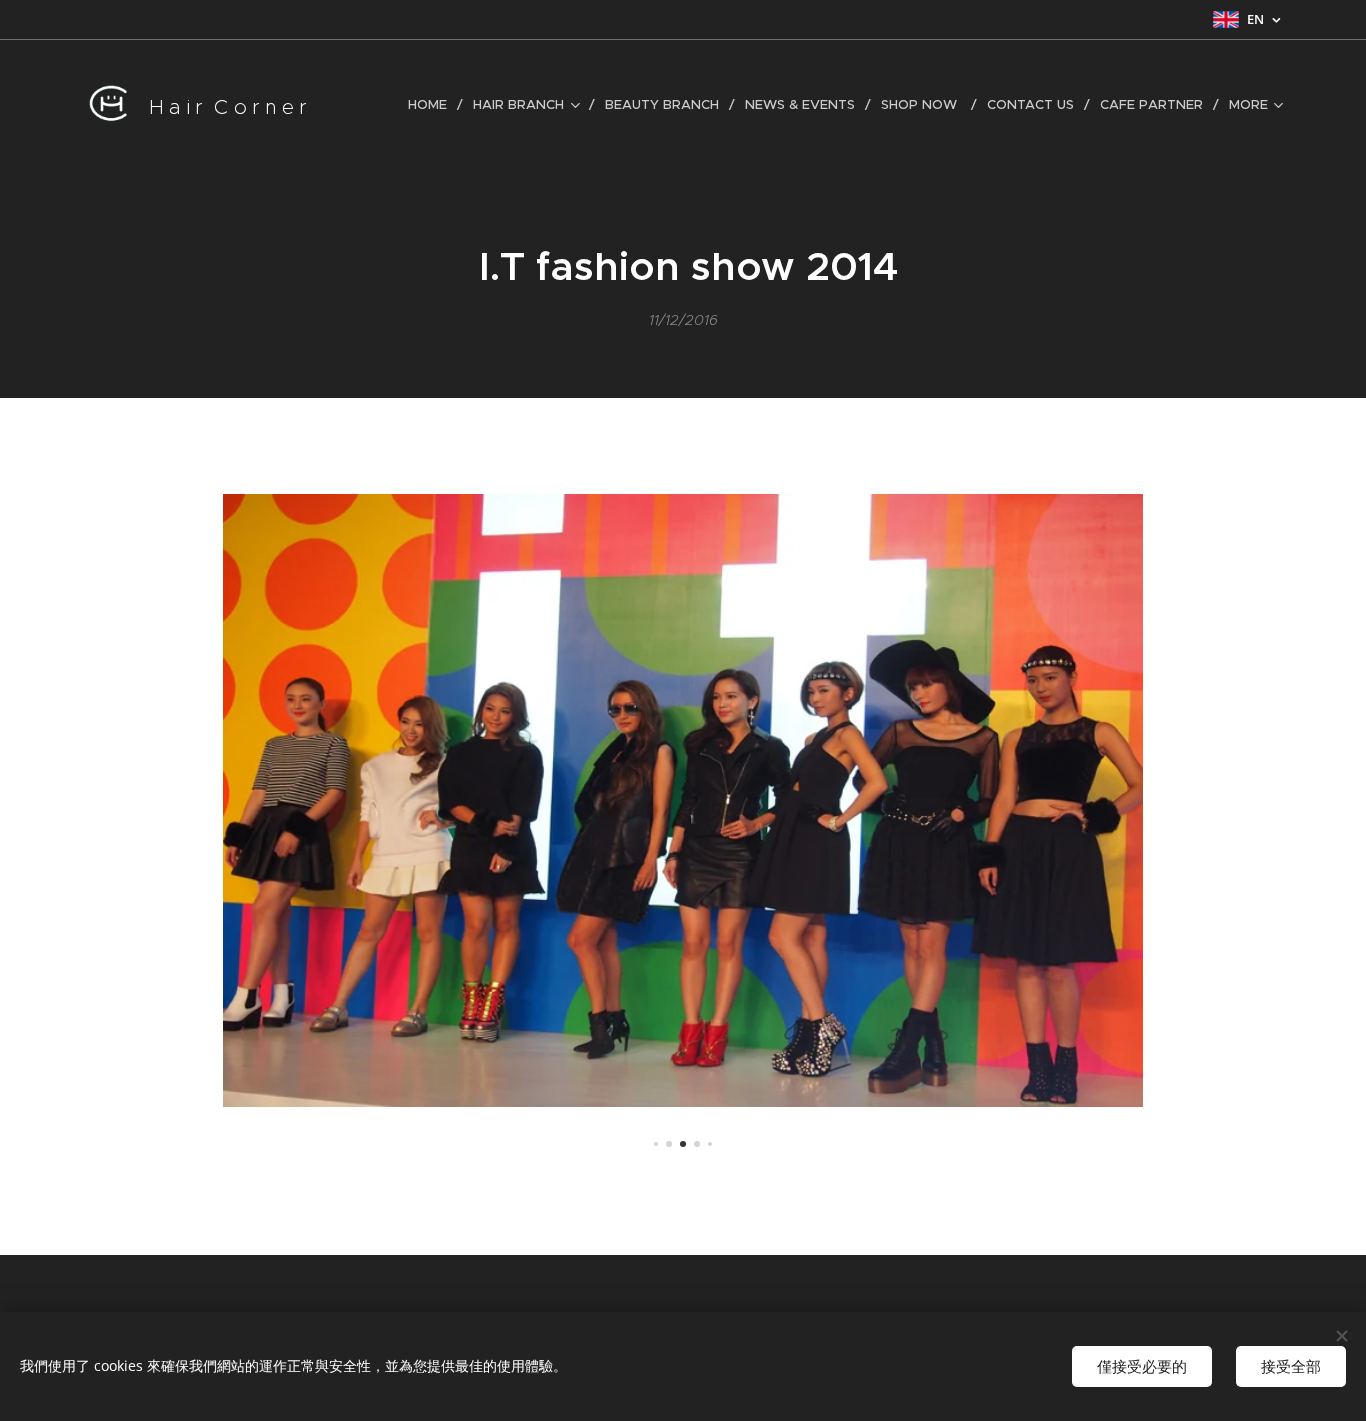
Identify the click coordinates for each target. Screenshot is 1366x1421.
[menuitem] (433, 105)
